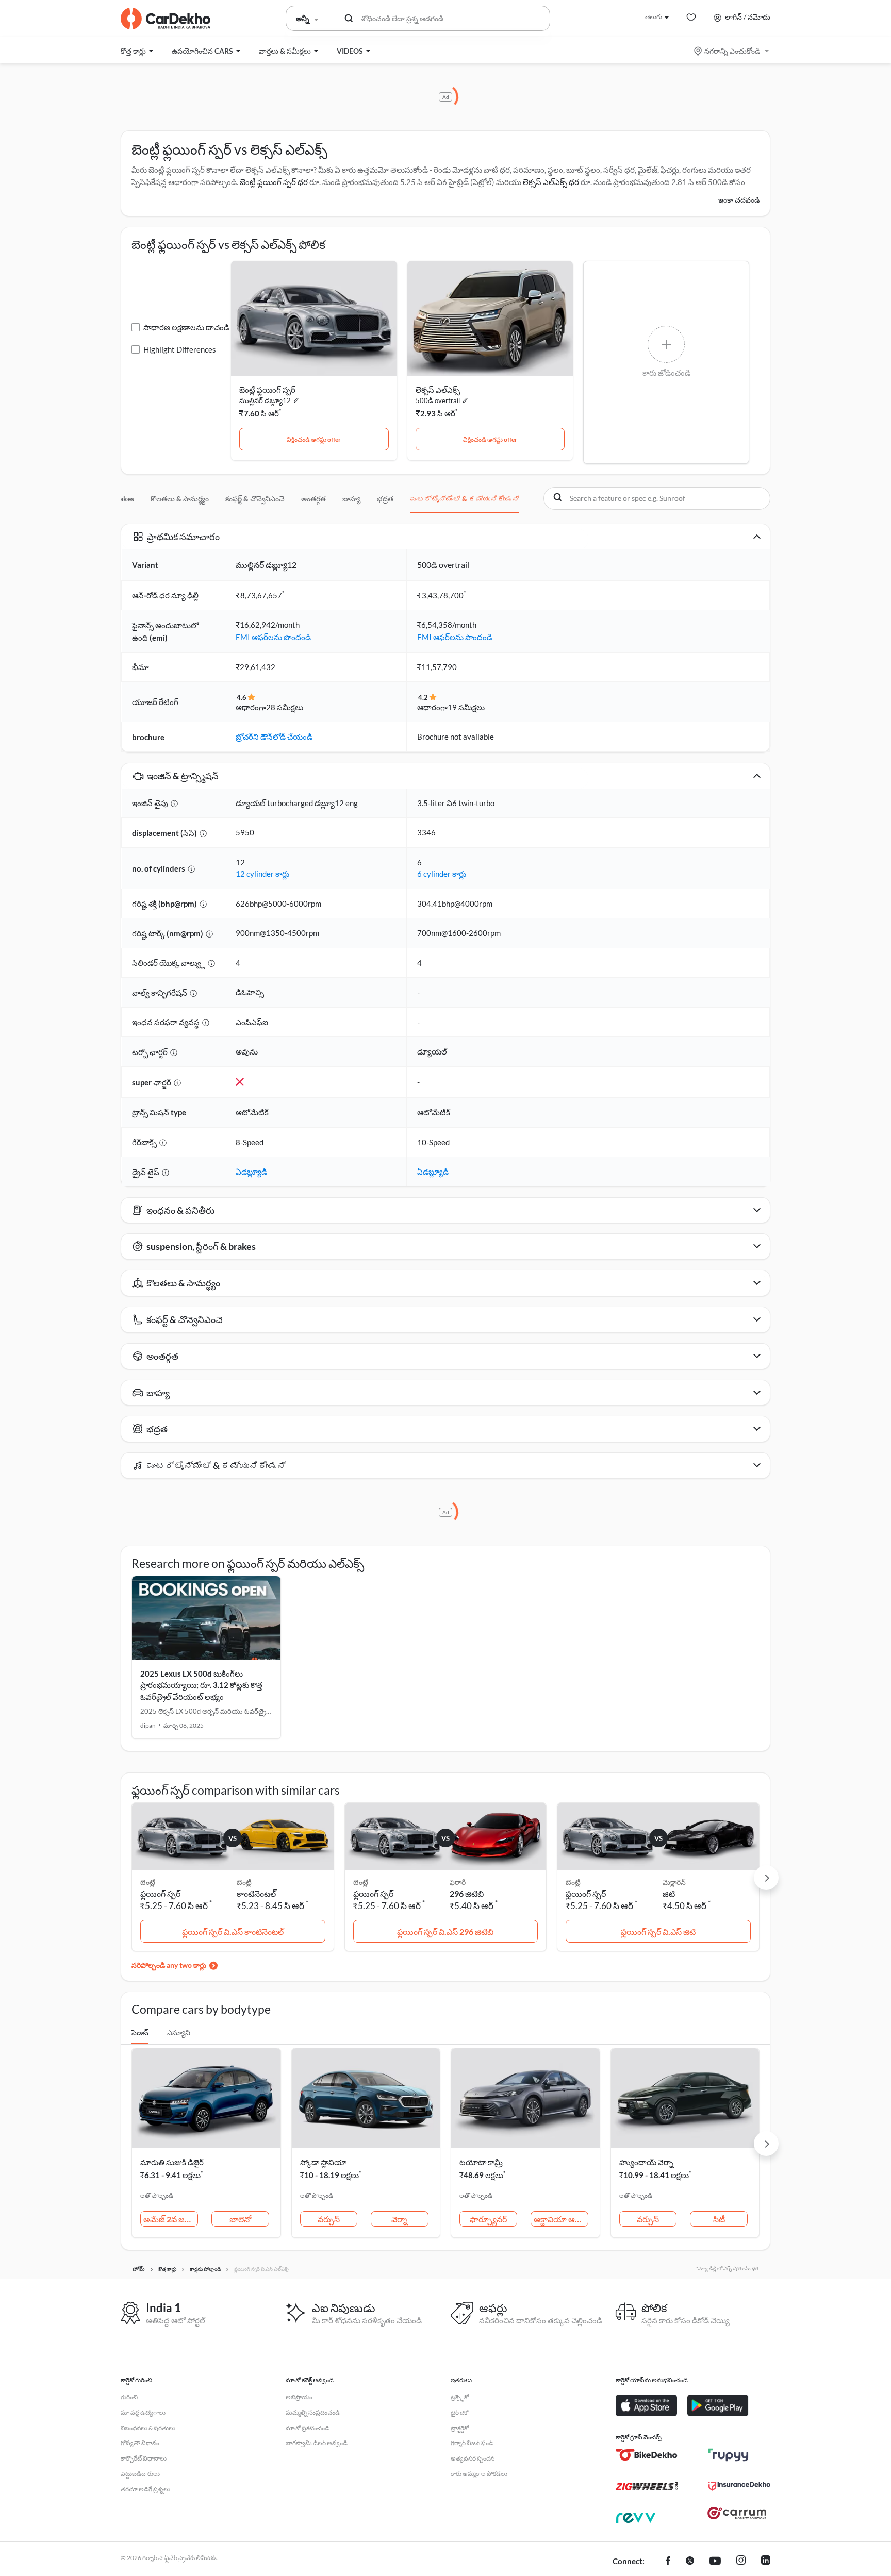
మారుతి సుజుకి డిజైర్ (172, 2162)
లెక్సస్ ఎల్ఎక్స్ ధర (551, 182)
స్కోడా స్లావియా (323, 2162)
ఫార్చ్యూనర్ (488, 2219)
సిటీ (719, 2219)
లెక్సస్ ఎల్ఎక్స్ (438, 390)
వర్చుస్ (329, 2219)
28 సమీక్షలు (285, 707)
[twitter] (690, 2562)
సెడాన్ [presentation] (140, 2033)
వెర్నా (400, 2219)
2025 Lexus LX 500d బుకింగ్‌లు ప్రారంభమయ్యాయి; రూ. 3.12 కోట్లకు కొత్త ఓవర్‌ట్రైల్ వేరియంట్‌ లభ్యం (201, 1685)
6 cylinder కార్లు (442, 874)
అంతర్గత (313, 499)
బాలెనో (240, 2219)
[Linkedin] (766, 2562)
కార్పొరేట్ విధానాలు (144, 2458)
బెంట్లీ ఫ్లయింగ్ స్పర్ (267, 390)
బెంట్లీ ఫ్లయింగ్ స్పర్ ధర (274, 182)
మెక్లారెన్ (674, 1882)
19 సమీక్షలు (466, 707)
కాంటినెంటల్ (256, 1893)
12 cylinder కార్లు (262, 874)
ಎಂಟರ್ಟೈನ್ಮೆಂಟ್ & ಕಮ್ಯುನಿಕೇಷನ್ (465, 499)
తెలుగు (654, 17)
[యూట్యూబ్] (715, 2562)
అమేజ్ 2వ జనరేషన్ (171, 2219)
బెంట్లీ (244, 1882)
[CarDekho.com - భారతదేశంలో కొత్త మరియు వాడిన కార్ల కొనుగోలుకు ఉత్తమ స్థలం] (166, 19)
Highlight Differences (180, 349)
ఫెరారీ (458, 1882)
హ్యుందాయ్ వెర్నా (646, 2162)
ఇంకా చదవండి (739, 200)
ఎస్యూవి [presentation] (179, 2033)
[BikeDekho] (647, 2455)
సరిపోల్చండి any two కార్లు (169, 1965)
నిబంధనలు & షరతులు (148, 2428)
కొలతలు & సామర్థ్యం (180, 499)
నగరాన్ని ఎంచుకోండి (732, 51)
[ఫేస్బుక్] (668, 2562)
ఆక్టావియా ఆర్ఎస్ (561, 2219)
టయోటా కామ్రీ (481, 2162)
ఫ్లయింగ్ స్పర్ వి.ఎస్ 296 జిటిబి (445, 1931)
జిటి (669, 1893)
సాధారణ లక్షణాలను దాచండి (186, 327)
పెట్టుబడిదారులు (140, 2474)
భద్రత (385, 499)
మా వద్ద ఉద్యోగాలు (143, 2412)
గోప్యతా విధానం (140, 2443)
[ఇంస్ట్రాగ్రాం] (741, 2562)
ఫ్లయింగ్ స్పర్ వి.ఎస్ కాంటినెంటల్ (233, 1931)
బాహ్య (351, 499)
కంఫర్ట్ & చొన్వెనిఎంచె (255, 499)
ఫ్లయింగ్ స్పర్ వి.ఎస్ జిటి (658, 1931)
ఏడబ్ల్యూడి (251, 1172)
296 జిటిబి (467, 1893)
